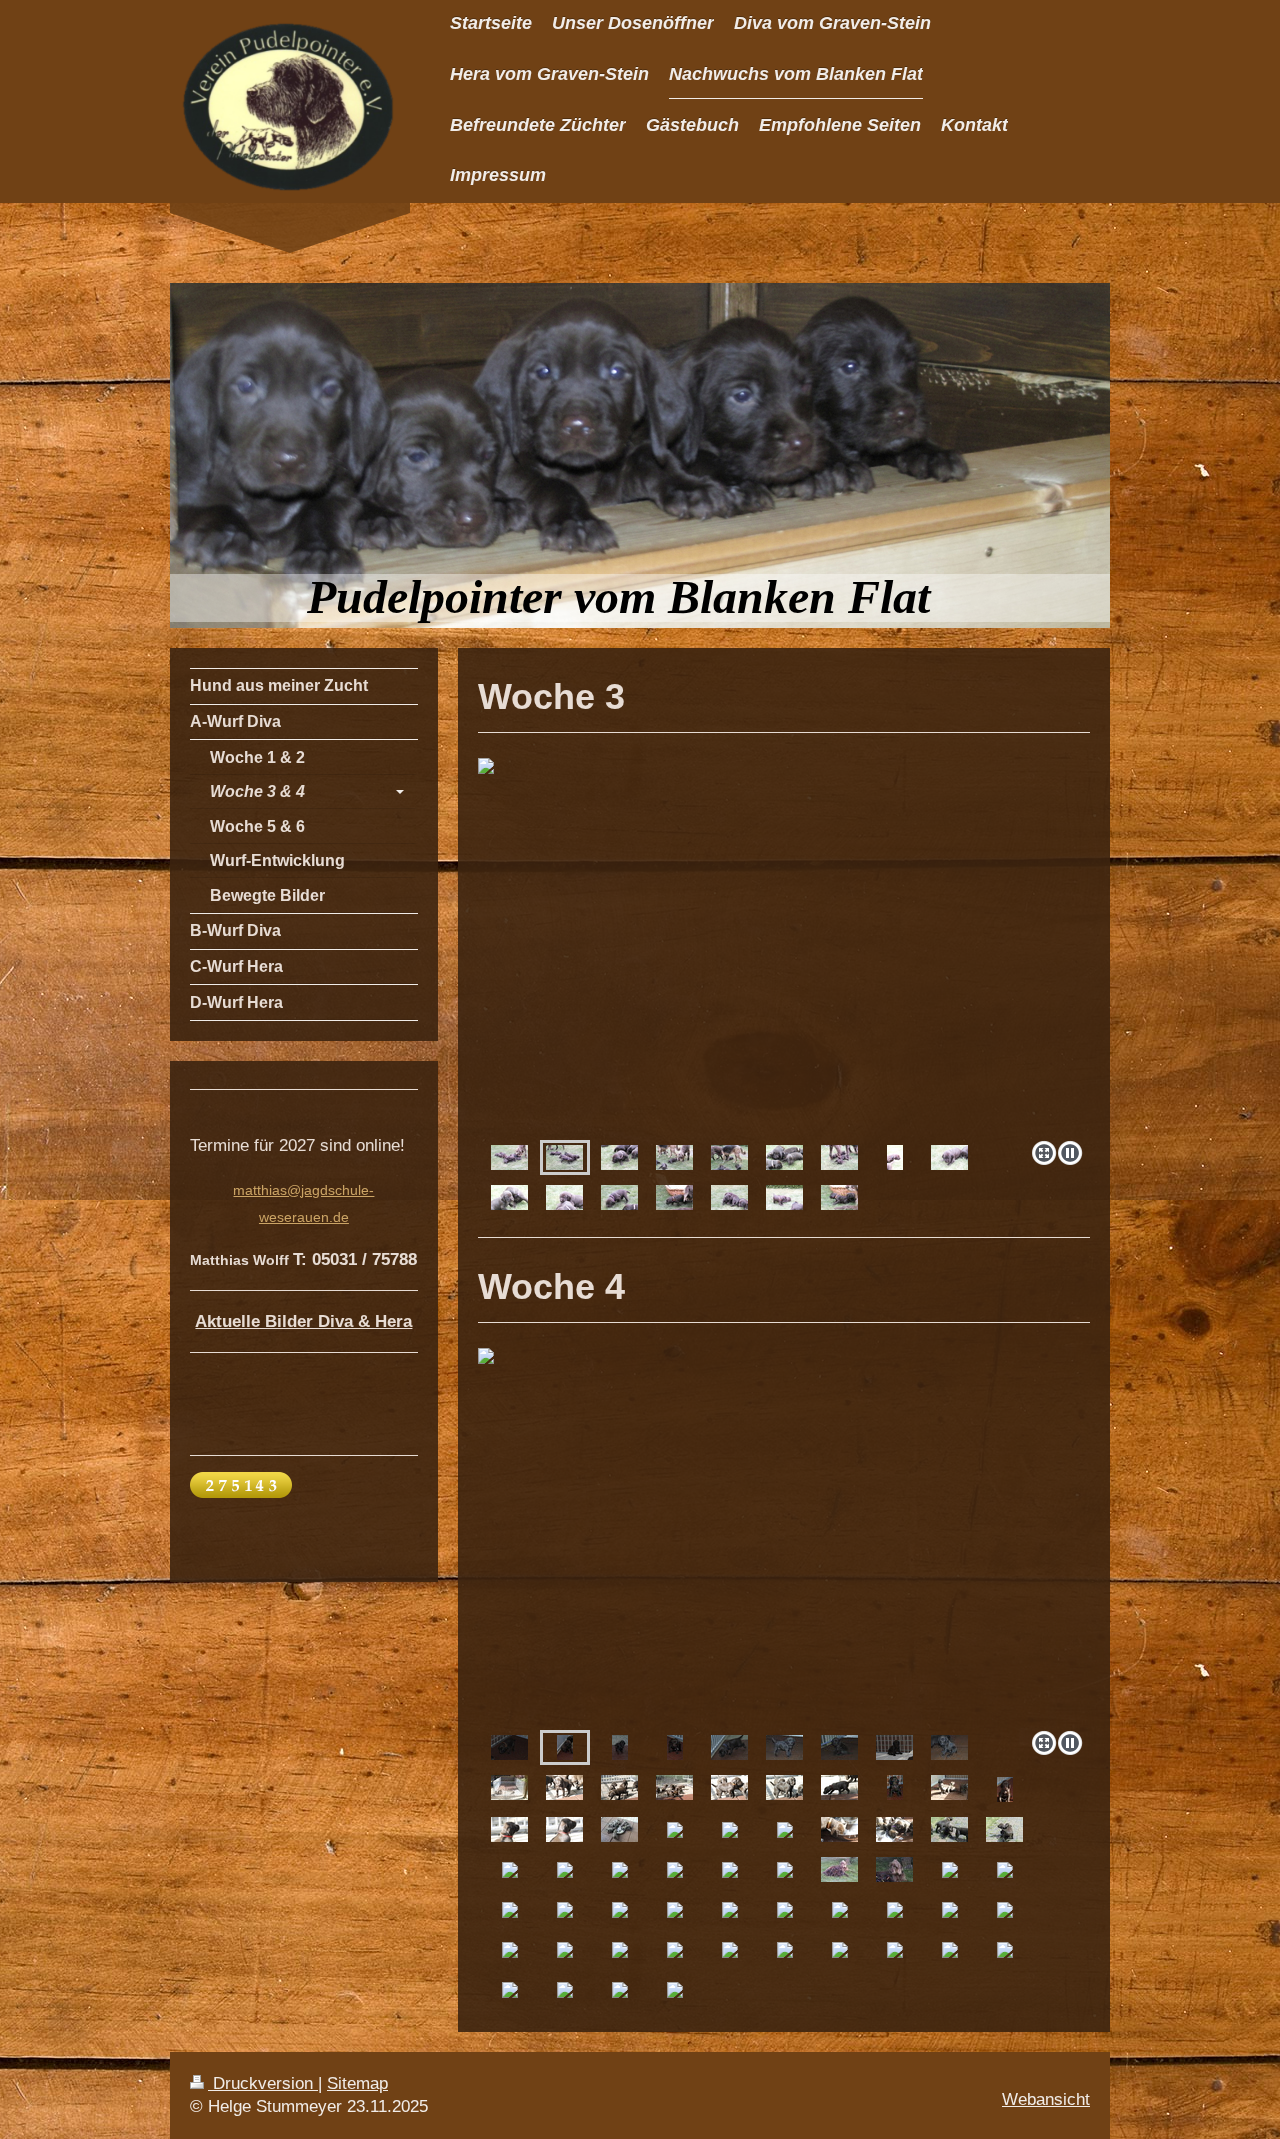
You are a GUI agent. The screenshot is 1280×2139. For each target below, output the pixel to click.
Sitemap (357, 2083)
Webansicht (1046, 2099)
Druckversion (263, 2083)
